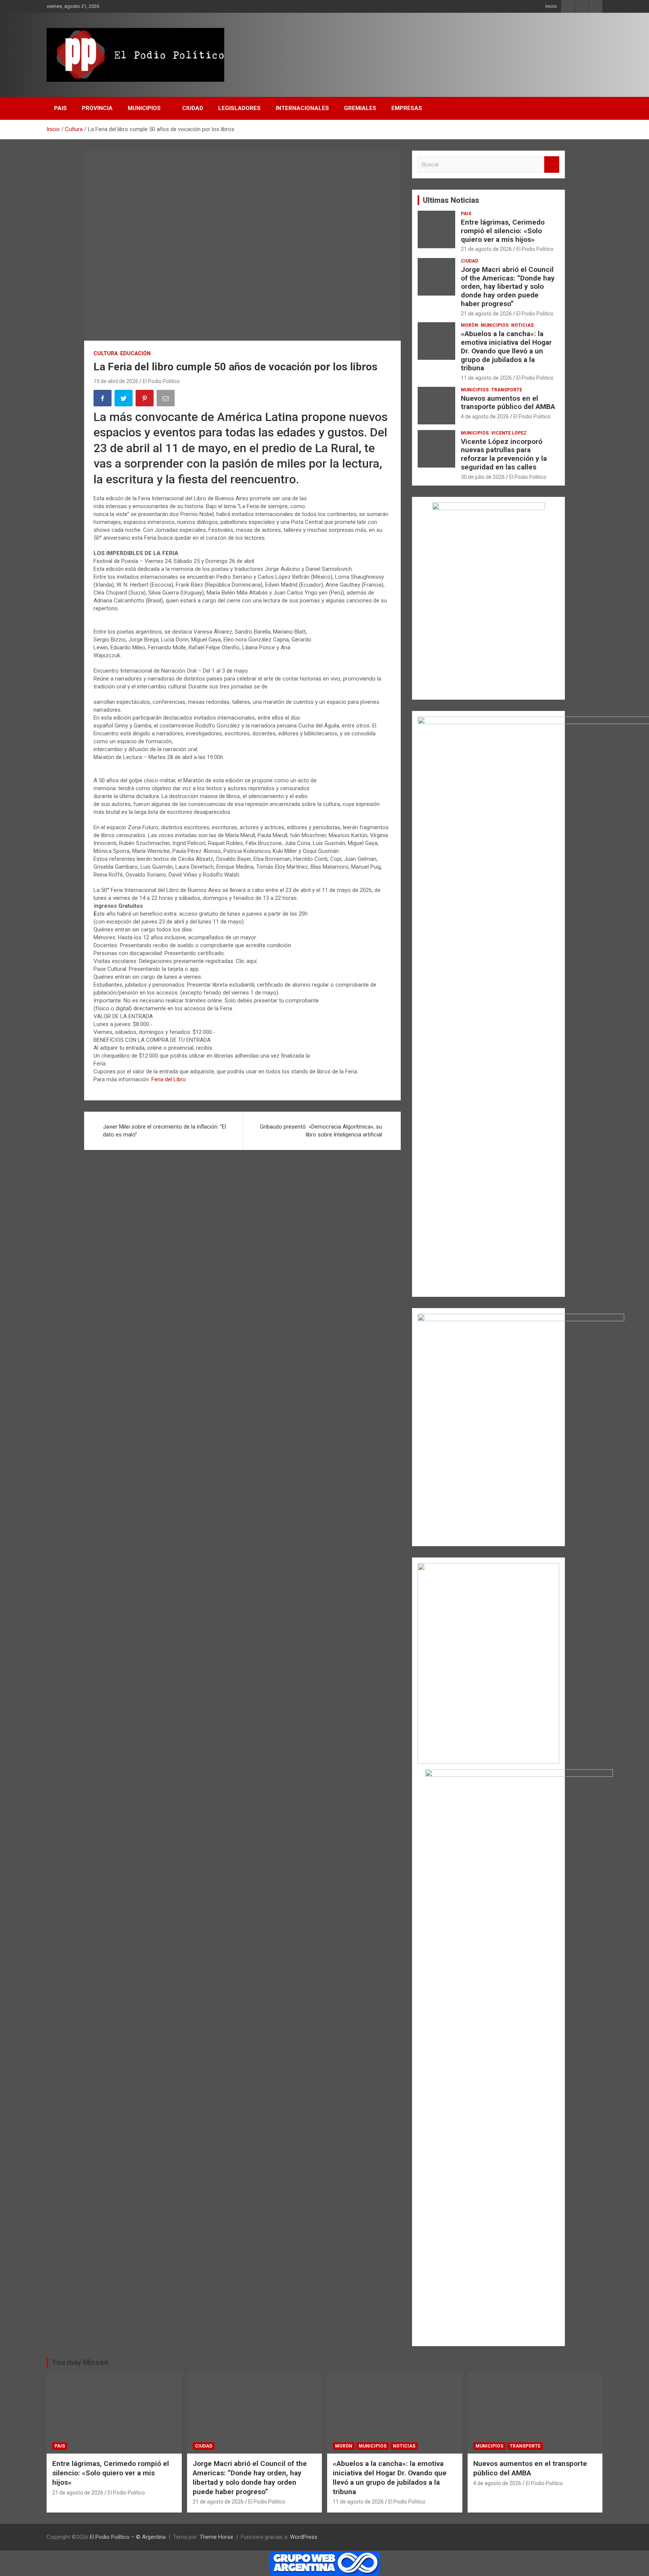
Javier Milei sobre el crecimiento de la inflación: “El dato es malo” (165, 1131)
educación (135, 353)
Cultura (106, 353)
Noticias (522, 325)
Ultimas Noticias (451, 200)
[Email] (166, 399)
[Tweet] (124, 399)
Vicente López (509, 433)
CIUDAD (193, 108)
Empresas (407, 108)
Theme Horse (216, 2537)
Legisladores (239, 108)
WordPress (304, 2537)
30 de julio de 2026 (483, 477)
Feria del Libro (169, 1079)
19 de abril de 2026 (116, 381)
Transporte (507, 390)
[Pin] (145, 399)
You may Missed (80, 2362)
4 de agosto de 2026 (485, 417)
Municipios (144, 108)
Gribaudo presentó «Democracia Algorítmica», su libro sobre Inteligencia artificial (321, 1131)
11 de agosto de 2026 (486, 378)
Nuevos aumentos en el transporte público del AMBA (508, 403)
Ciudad (469, 261)
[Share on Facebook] (103, 399)
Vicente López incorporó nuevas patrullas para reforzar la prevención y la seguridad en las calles (504, 454)
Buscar (552, 165)
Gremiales (360, 108)
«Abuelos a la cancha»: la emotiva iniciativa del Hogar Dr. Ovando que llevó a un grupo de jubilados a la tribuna (506, 351)
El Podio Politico (161, 381)
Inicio (551, 6)
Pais (60, 108)
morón (469, 325)
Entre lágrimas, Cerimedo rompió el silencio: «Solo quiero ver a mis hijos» (503, 231)
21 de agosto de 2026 (486, 249)
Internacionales (302, 108)
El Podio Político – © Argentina (128, 2537)
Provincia (97, 108)
